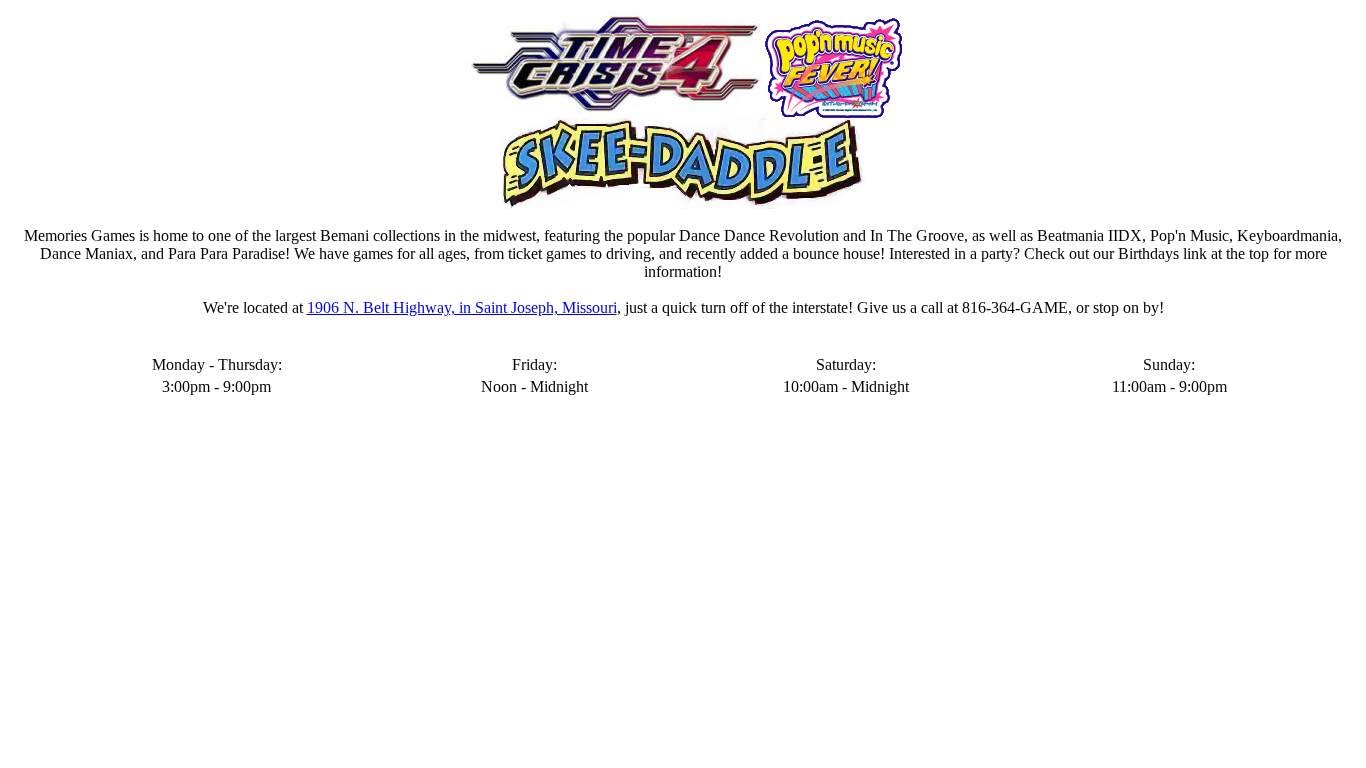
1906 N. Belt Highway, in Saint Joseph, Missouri (462, 307)
